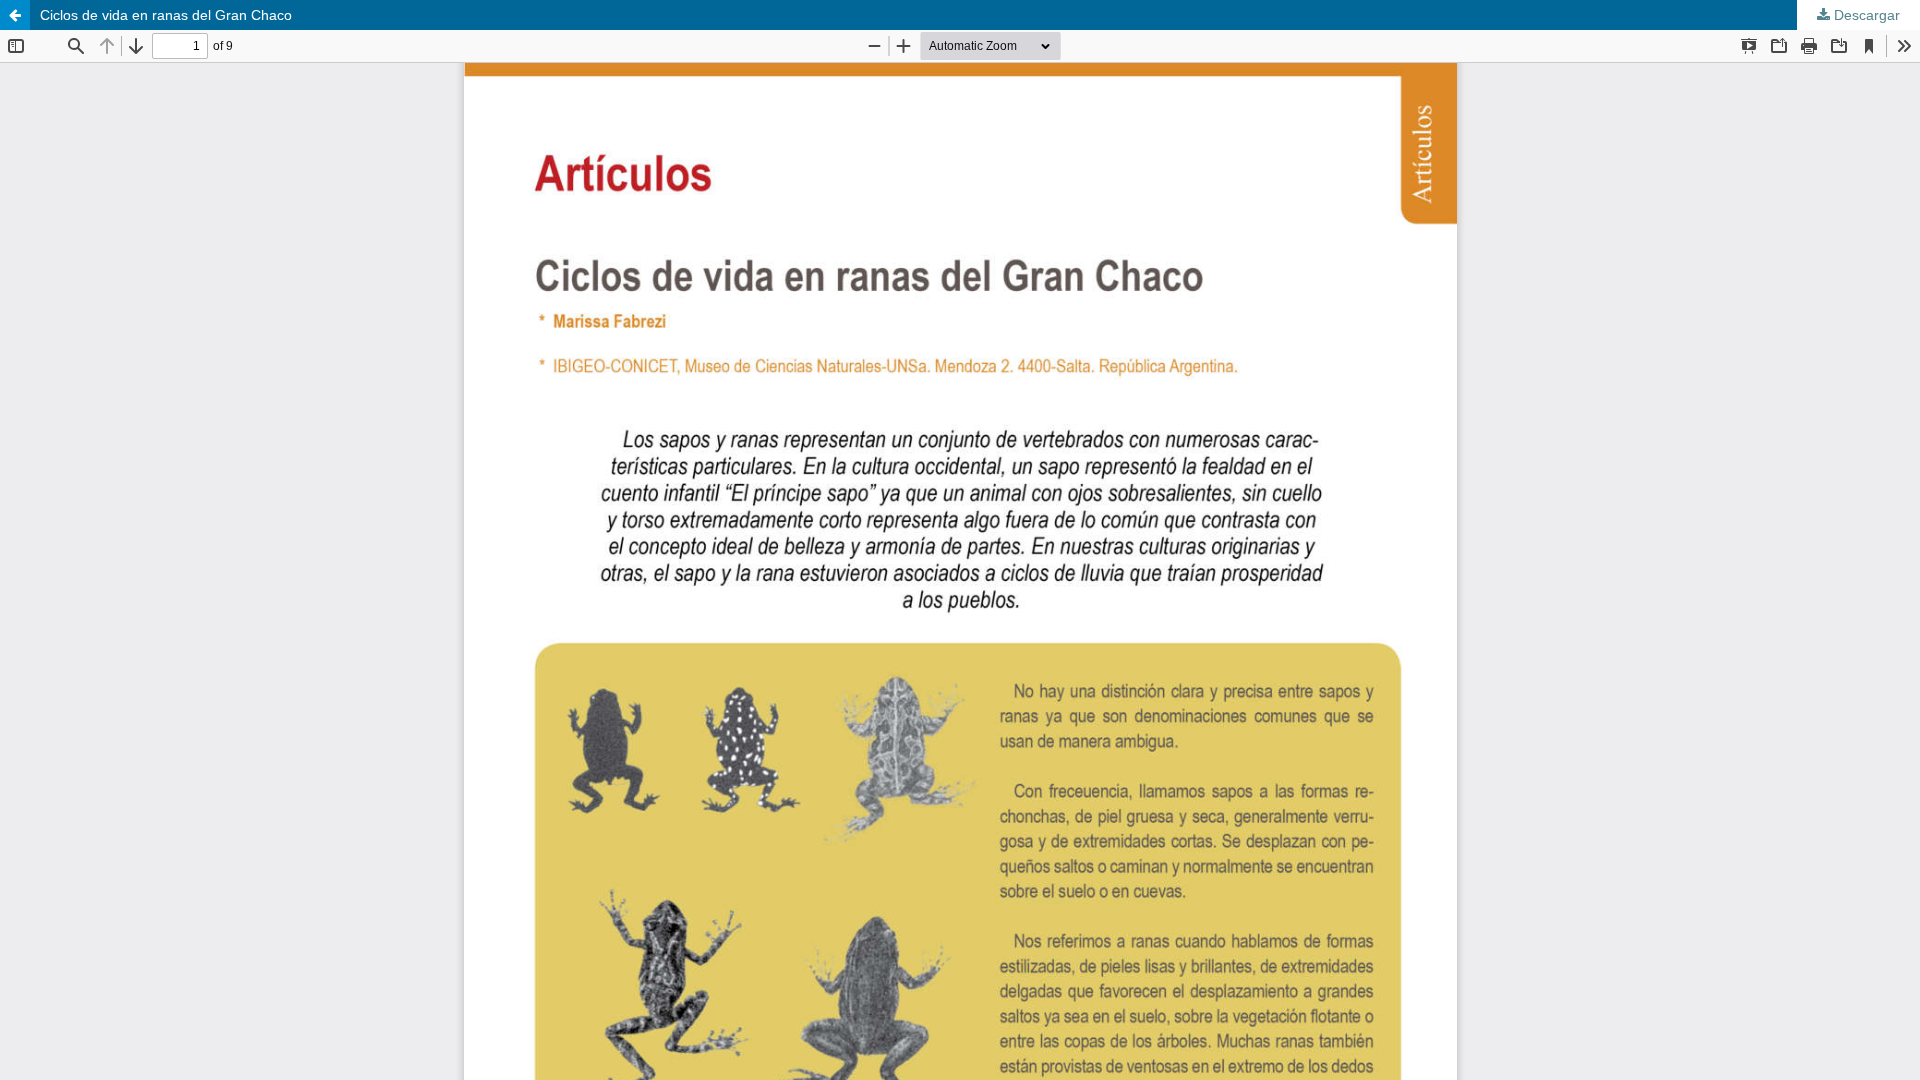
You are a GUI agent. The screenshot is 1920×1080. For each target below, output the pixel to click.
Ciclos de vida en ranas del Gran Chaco (166, 15)
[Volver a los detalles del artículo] (15, 15)
